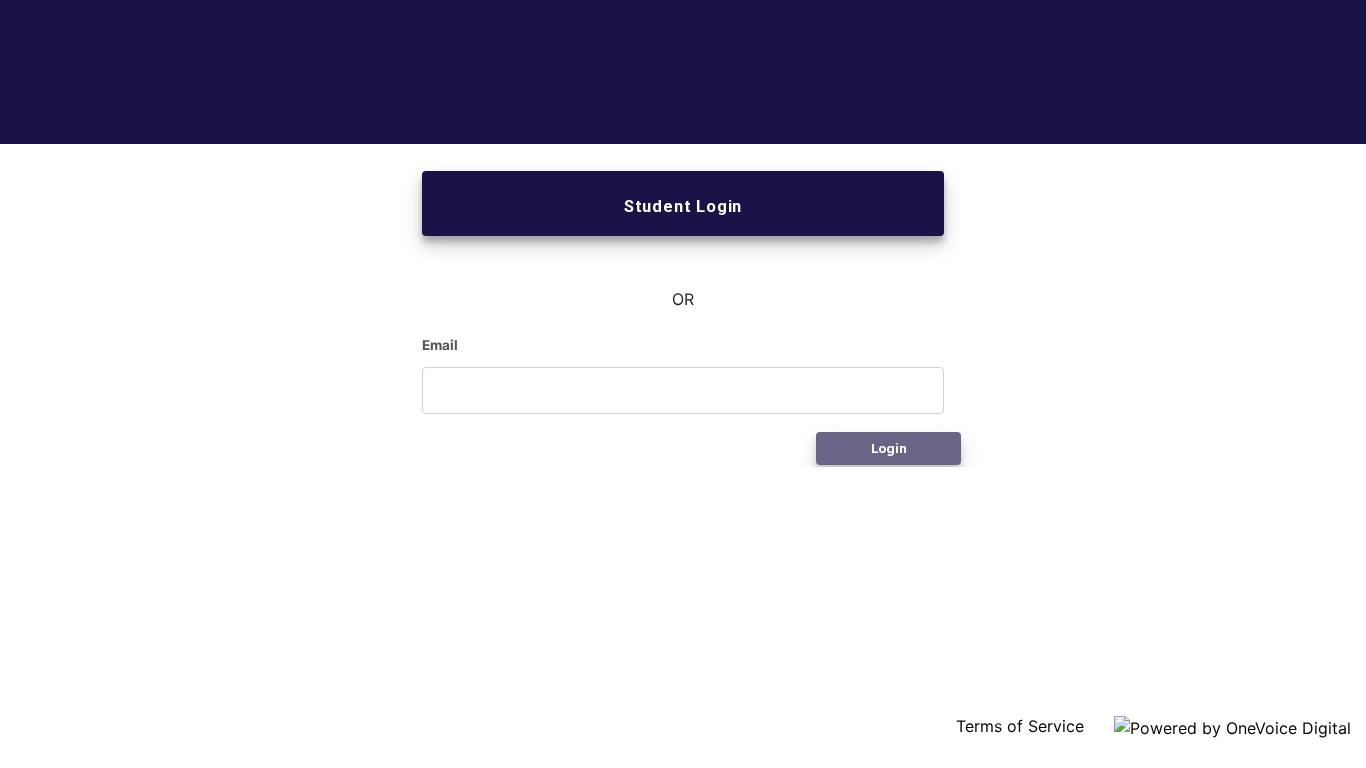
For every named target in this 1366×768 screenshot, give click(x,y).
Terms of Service (1022, 726)
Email (440, 345)
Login (889, 448)
